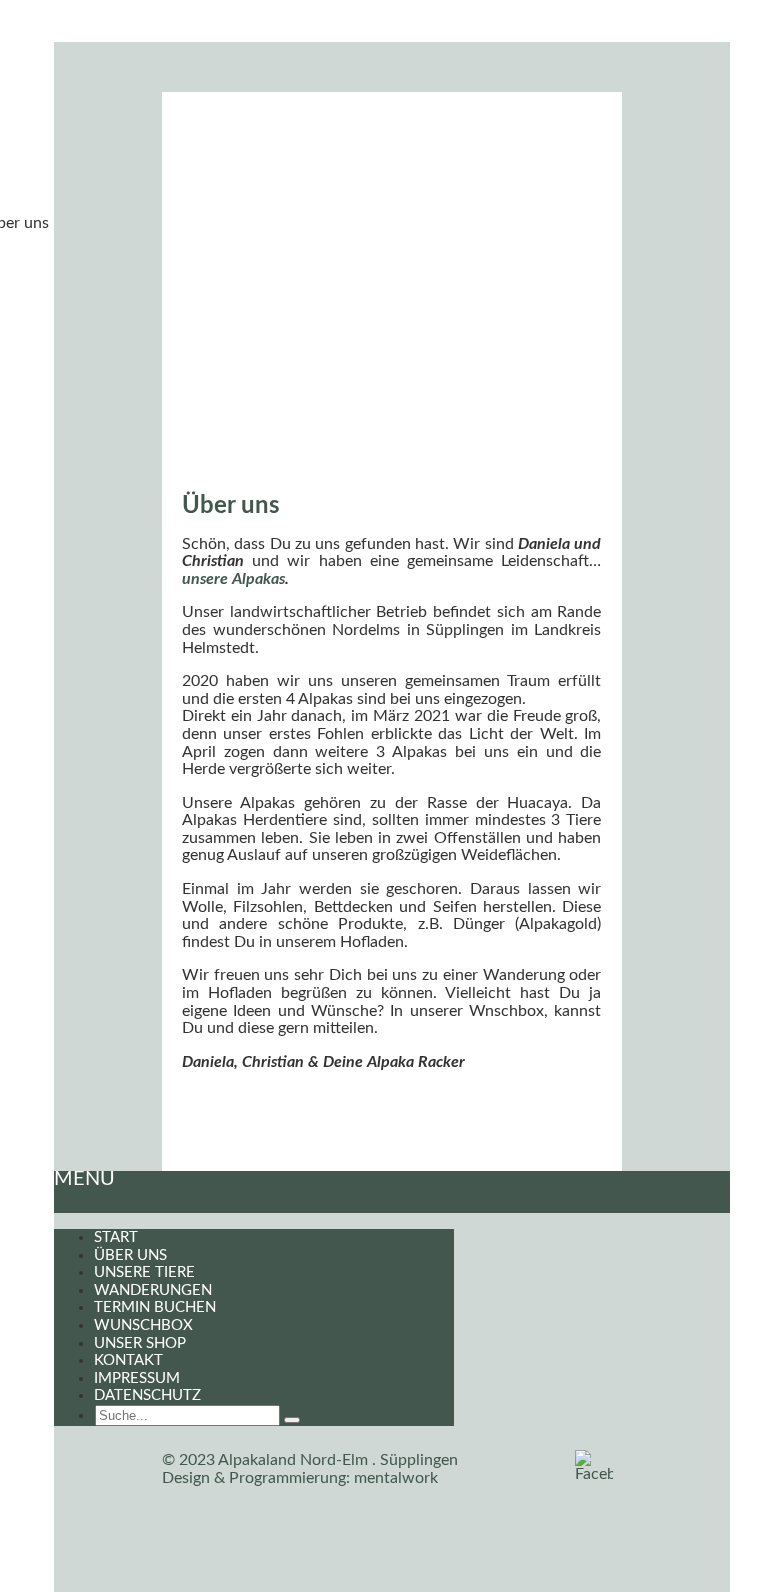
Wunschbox (143, 1325)
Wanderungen (153, 1290)
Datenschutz (147, 1395)
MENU (84, 1179)
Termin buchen (155, 1307)
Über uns (130, 1255)
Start (116, 1237)
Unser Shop (140, 1343)
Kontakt (128, 1360)
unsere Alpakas (233, 579)
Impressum (137, 1378)
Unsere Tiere (144, 1272)
